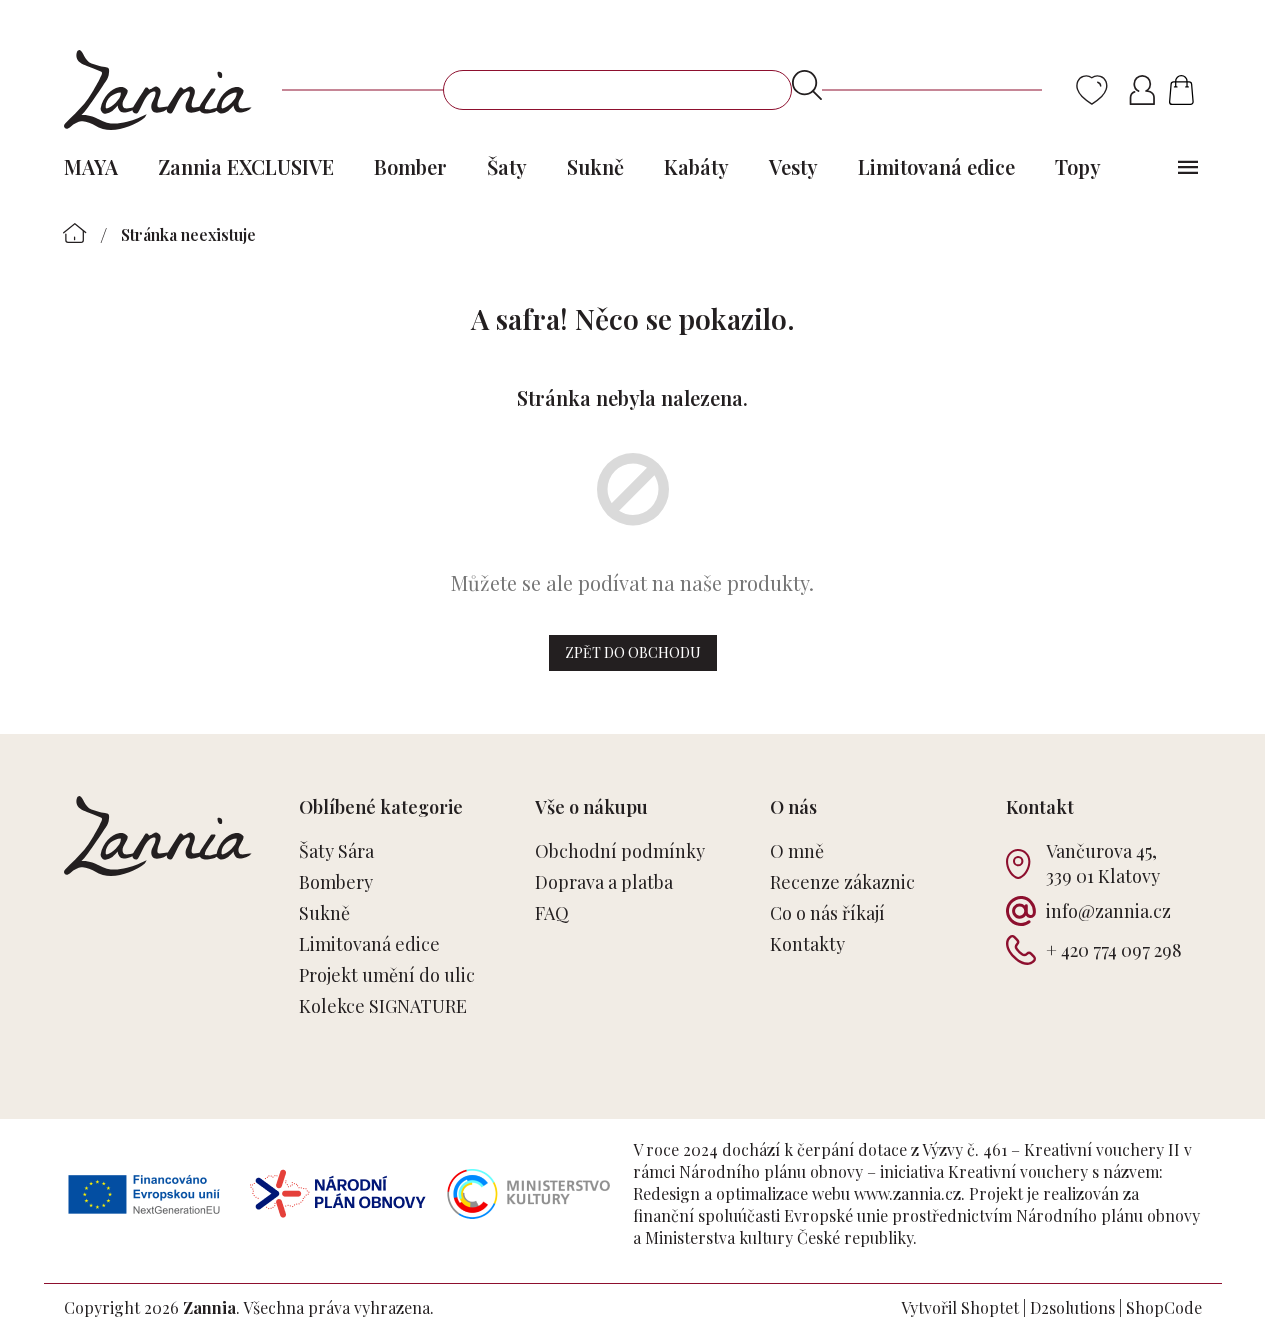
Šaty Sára (336, 851)
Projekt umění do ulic (387, 975)
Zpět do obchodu (633, 652)
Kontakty (807, 944)
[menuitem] (91, 167)
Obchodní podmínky (620, 851)
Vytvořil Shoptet (960, 1307)
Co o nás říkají (827, 913)
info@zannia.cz (1108, 911)
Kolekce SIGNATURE (383, 1006)
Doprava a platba (604, 882)
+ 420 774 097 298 (1114, 950)
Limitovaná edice (369, 944)
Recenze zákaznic (842, 882)
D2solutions (1072, 1307)
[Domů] (75, 233)
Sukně (324, 913)
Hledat (807, 85)
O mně (797, 851)
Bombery (336, 882)
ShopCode (1164, 1307)
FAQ (552, 913)
